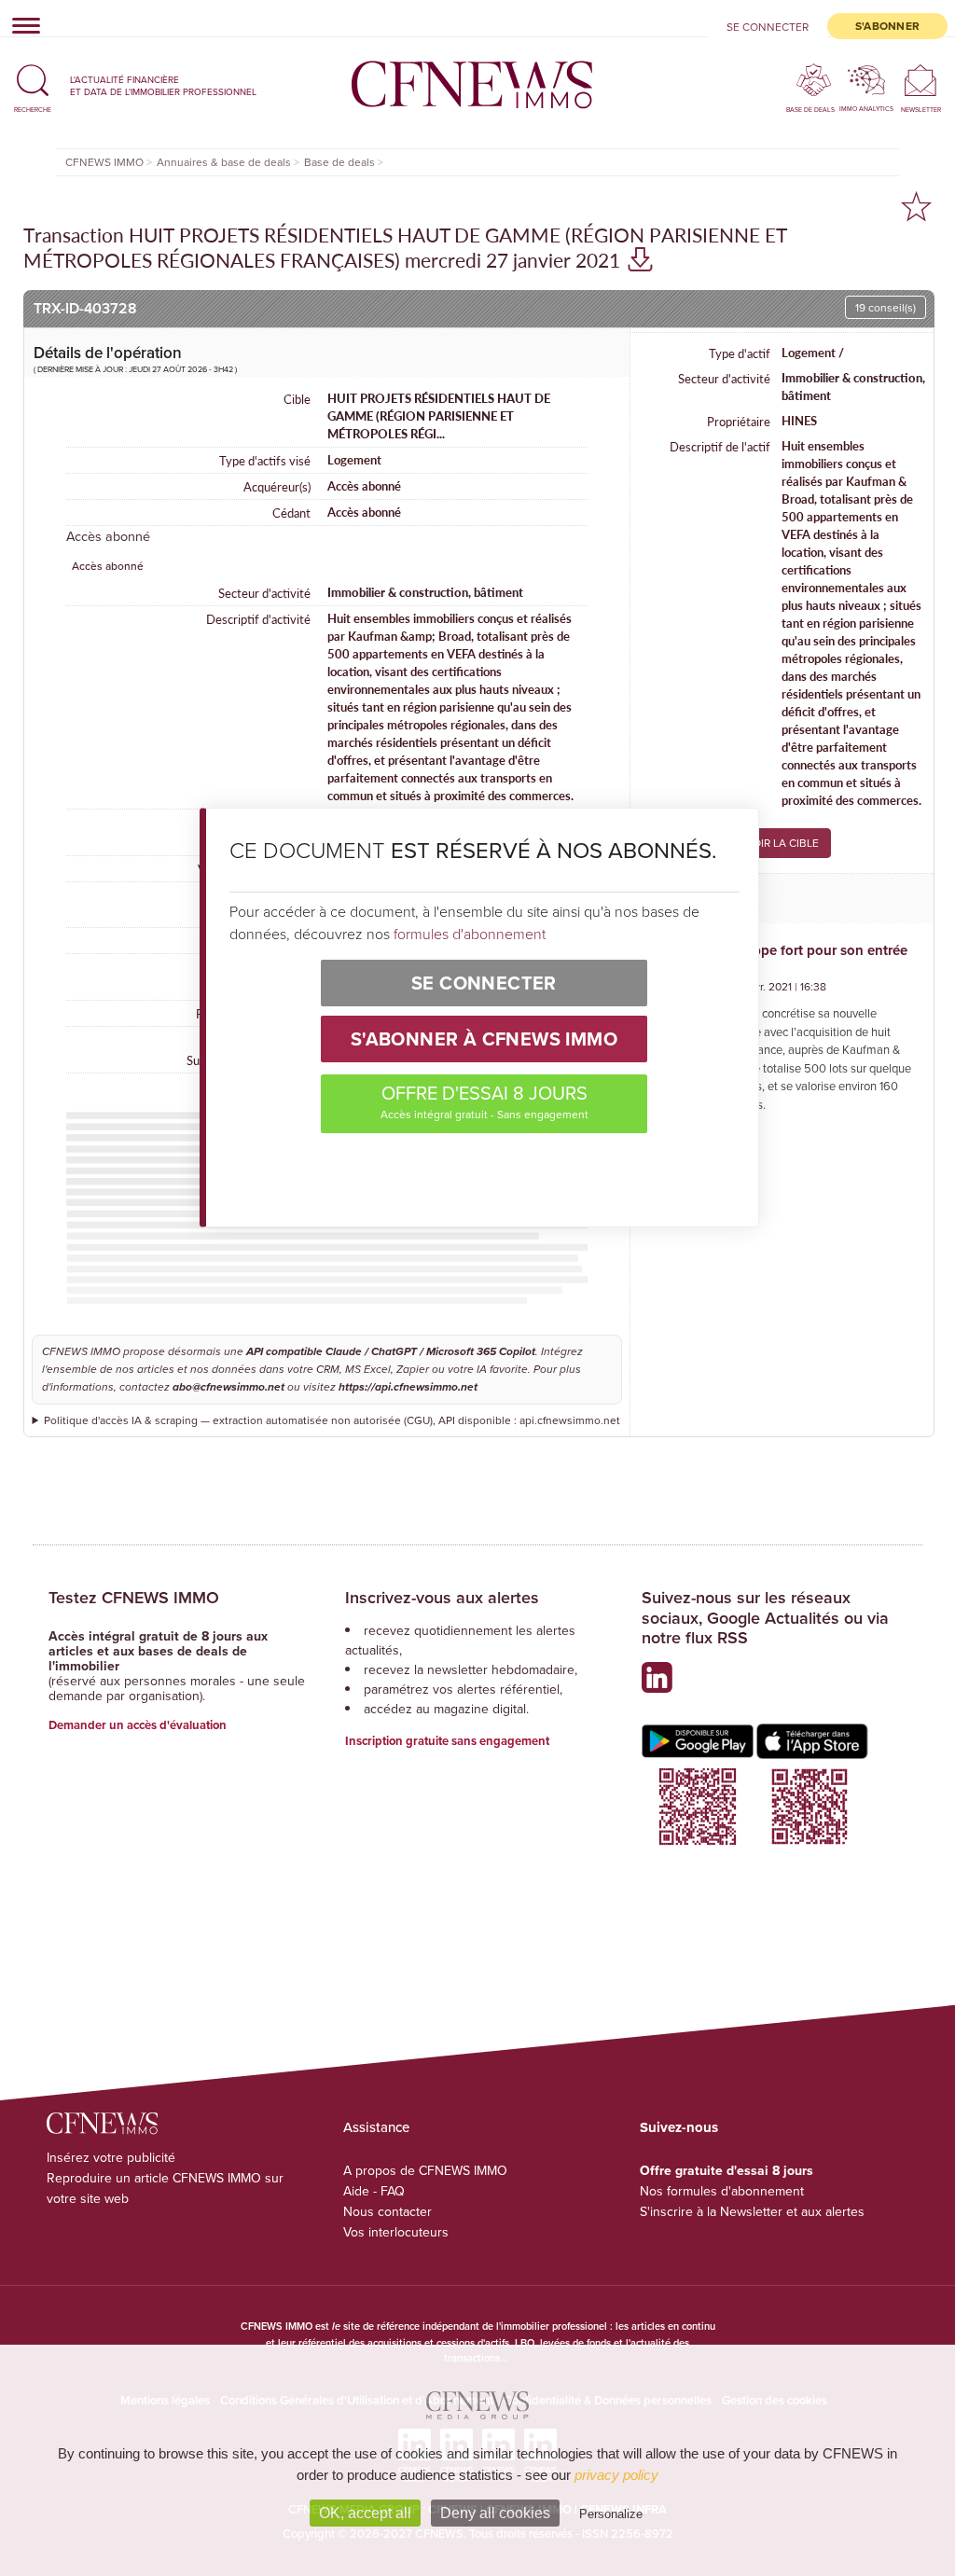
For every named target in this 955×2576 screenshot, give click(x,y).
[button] (33, 85)
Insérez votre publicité (111, 2157)
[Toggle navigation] (21, 25)
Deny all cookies (495, 2513)
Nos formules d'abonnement (722, 2191)
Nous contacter (388, 2211)
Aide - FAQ (374, 2191)
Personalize (611, 2514)
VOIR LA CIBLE (782, 843)
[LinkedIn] (662, 1685)
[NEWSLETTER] (921, 80)
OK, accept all (365, 2513)
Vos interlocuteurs (396, 2232)
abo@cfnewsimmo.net (228, 1387)
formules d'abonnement (470, 934)
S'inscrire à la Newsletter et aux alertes (752, 2211)
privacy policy (616, 2475)
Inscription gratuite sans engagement (447, 1741)
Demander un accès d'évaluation (138, 1725)
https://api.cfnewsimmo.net (408, 1387)
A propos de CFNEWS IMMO (425, 2170)
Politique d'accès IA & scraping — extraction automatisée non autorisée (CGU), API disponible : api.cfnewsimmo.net (332, 1420)
